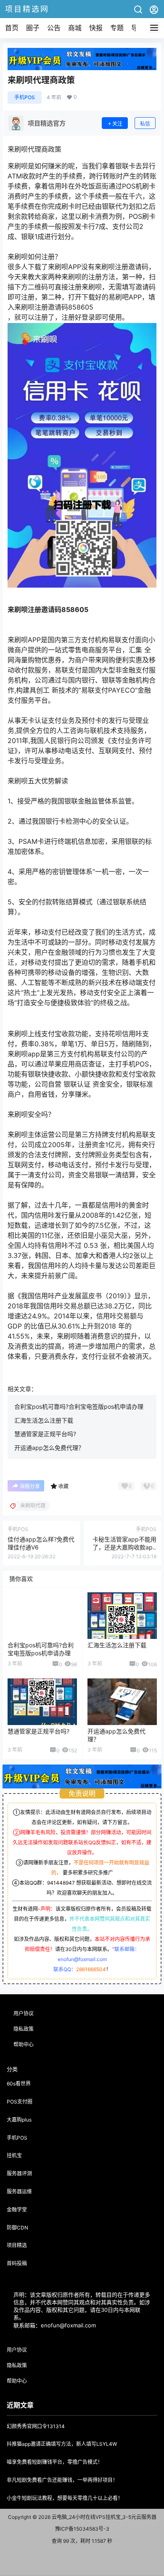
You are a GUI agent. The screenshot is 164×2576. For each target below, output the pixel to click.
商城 (75, 28)
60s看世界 (19, 2084)
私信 (145, 124)
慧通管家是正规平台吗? (45, 1434)
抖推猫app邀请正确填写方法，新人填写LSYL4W (62, 2444)
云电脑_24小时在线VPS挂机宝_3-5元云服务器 (103, 2517)
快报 (96, 28)
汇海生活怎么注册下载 (44, 1420)
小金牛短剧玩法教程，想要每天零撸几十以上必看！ (65, 2498)
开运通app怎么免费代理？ (49, 1448)
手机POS (25, 97)
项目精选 (17, 2245)
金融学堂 (17, 2210)
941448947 (61, 1883)
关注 (117, 124)
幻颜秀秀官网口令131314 (36, 2426)
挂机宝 (14, 2155)
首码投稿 (17, 2263)
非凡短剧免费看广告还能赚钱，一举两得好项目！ (62, 2480)
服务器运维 (19, 2191)
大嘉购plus (19, 2120)
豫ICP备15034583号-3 (82, 2529)
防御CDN (17, 2228)
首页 (12, 28)
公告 (54, 28)
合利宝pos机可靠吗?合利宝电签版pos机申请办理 (79, 1406)
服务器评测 (19, 2173)
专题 (117, 28)
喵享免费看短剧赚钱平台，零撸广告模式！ (55, 2462)
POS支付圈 (20, 2102)
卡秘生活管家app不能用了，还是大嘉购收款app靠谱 (124, 1547)
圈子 (33, 28)
